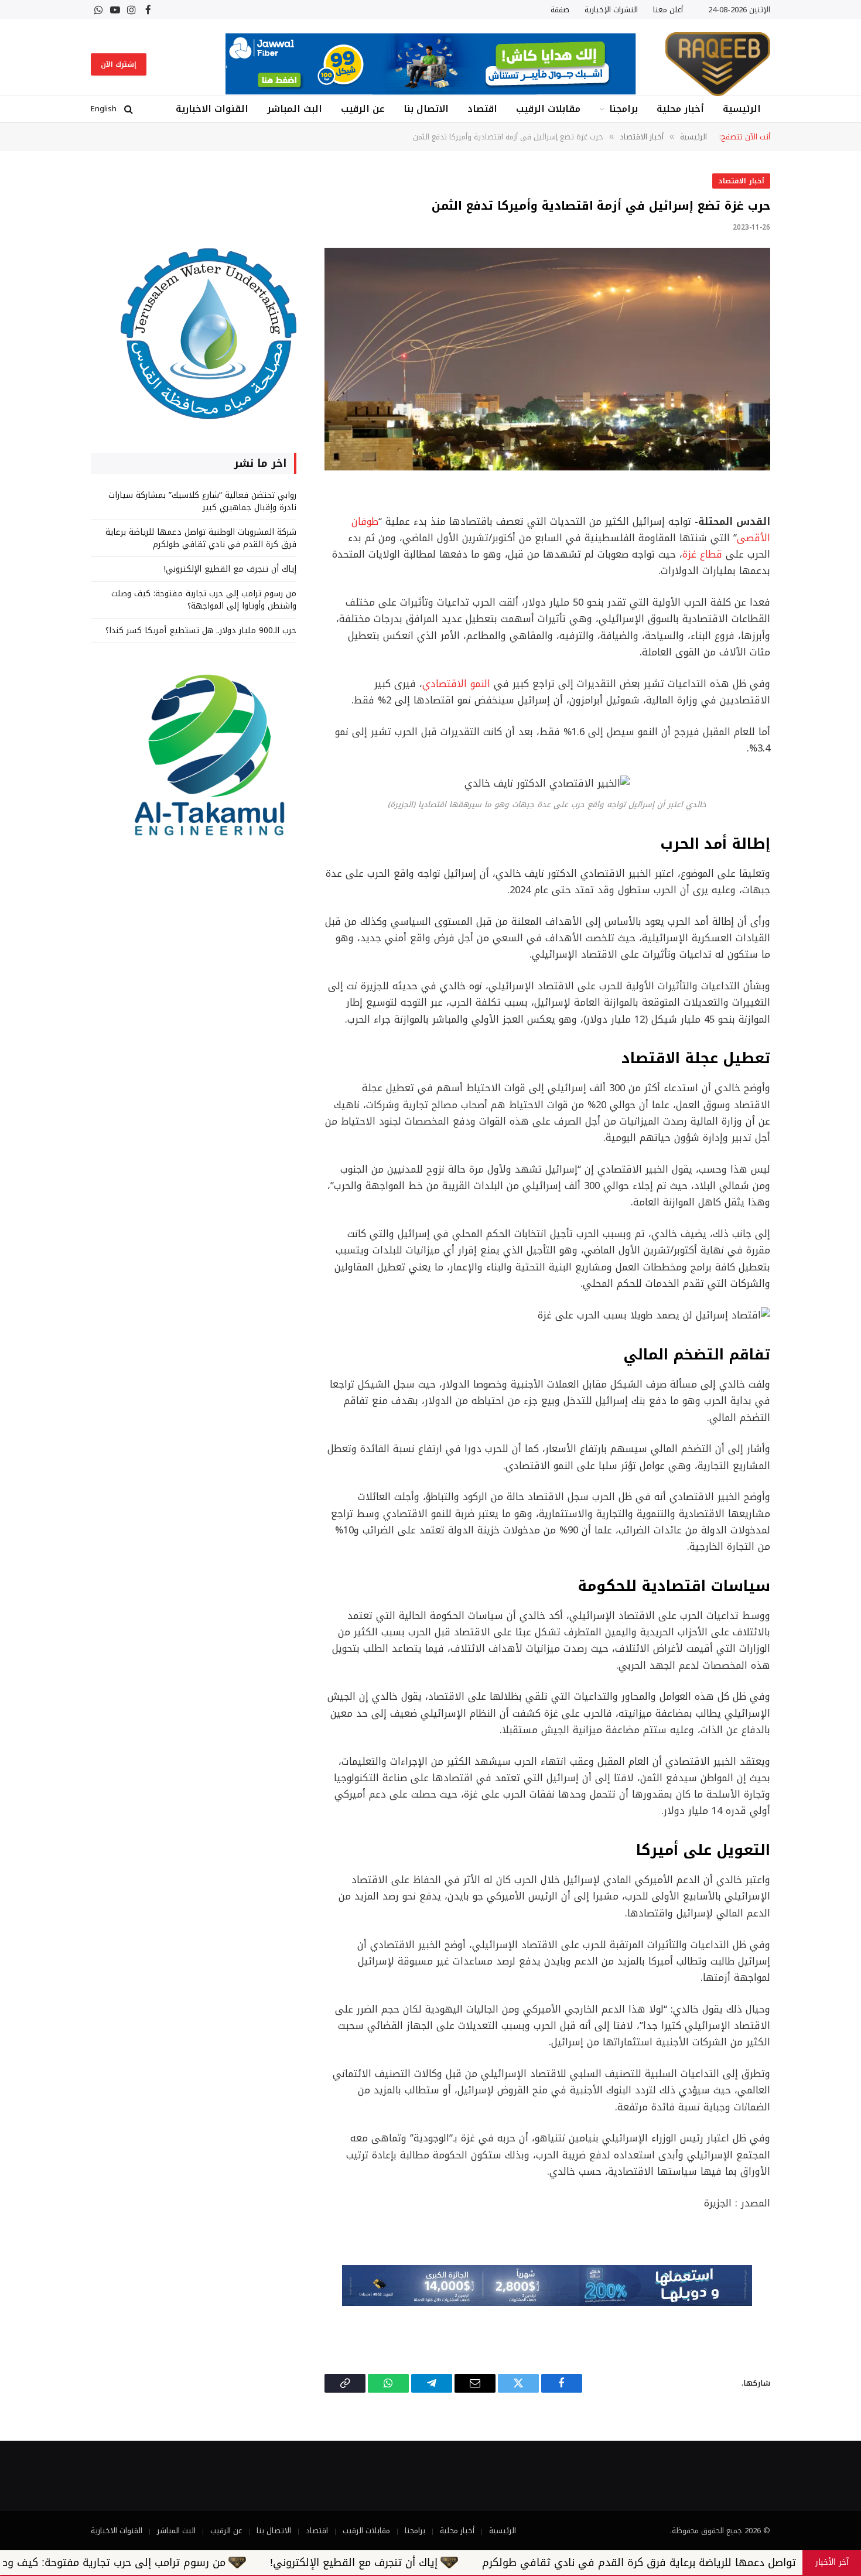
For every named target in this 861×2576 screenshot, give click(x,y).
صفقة (560, 10)
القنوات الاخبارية (212, 109)
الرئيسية (742, 109)
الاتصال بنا (426, 109)
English (104, 109)
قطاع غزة (702, 554)
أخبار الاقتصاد (741, 181)
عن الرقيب (363, 109)
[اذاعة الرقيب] (718, 64)
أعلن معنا (668, 10)
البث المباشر (295, 109)
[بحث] (129, 109)
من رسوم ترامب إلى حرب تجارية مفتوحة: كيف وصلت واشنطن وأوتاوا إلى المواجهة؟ (204, 600)
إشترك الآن (119, 64)
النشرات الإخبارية (611, 10)
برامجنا (623, 109)
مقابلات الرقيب (548, 109)
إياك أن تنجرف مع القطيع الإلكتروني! (230, 569)
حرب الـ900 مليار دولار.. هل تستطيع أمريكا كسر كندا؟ (201, 631)
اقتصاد (482, 109)
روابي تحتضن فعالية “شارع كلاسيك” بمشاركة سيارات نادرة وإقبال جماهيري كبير (202, 501)
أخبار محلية (680, 109)
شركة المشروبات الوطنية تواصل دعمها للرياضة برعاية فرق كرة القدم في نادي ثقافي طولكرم (201, 538)
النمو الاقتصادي (456, 684)
